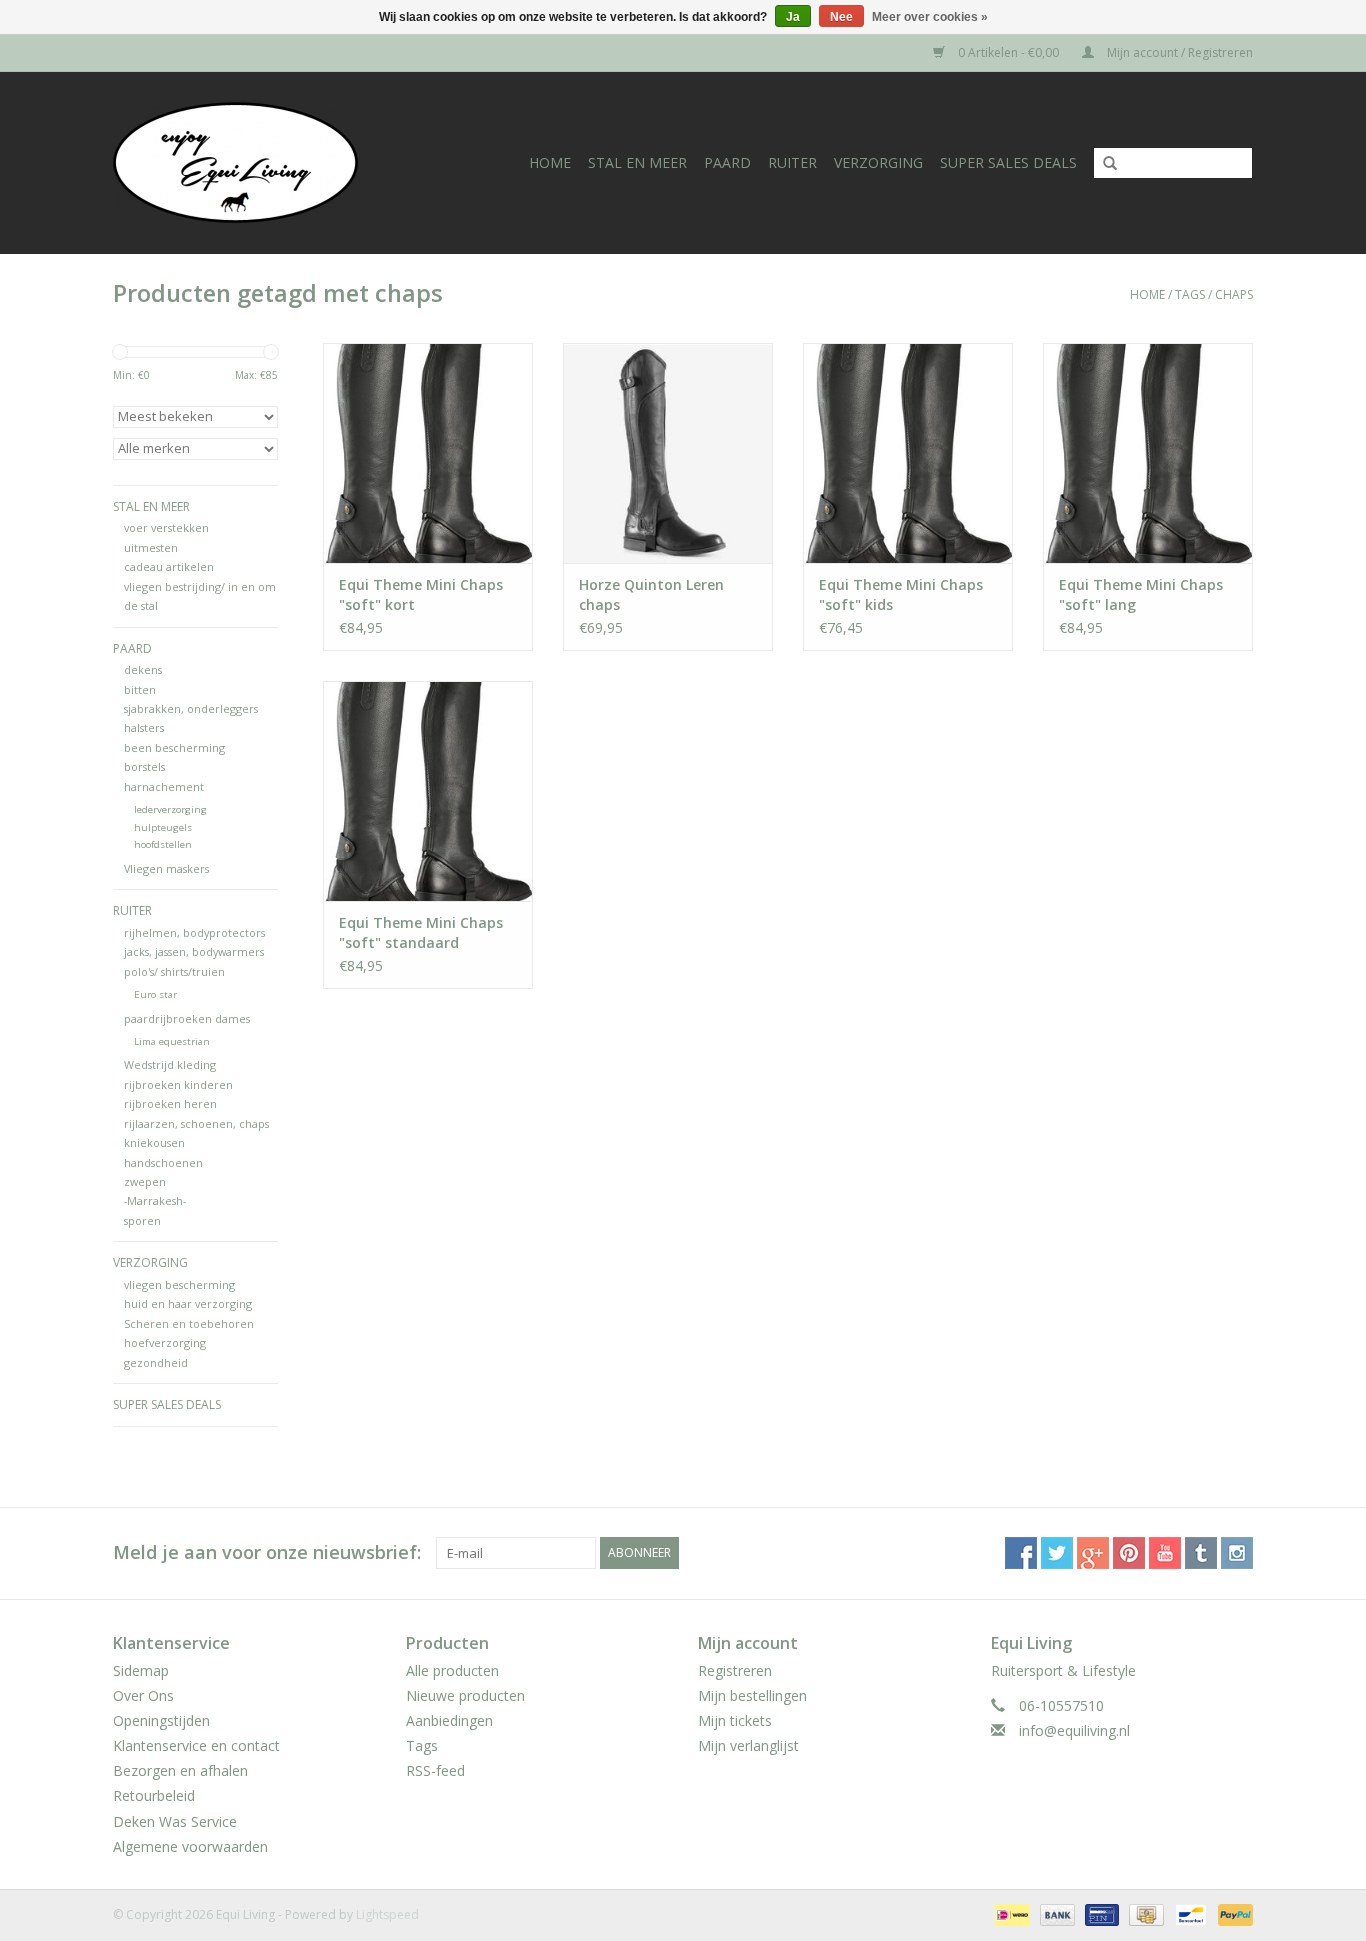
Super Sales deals (1008, 162)
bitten (140, 689)
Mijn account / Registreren (1178, 52)
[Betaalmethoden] (1010, 1913)
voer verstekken (166, 527)
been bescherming (174, 747)
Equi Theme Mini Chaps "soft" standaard (421, 932)
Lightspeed (387, 1914)
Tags (1190, 294)
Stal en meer (637, 162)
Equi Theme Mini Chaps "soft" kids (901, 594)
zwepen (145, 1181)
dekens (143, 669)
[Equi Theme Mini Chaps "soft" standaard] (428, 791)
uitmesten (151, 547)
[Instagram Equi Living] (1237, 1553)
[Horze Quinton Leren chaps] (668, 453)
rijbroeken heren (170, 1103)
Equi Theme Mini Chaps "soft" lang (1141, 594)
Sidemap (141, 1670)
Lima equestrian (172, 1041)
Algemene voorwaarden (190, 1846)
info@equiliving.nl (1074, 1730)
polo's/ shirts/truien (174, 971)
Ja (793, 17)
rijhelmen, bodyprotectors (194, 932)
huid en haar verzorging (188, 1303)
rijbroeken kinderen (178, 1084)
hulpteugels (163, 827)
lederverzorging (170, 809)
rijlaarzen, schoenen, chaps (196, 1123)
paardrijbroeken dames (187, 1018)
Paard (727, 162)
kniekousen (154, 1142)
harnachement (164, 786)
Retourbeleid (154, 1795)
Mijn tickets (735, 1720)
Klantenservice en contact (196, 1745)
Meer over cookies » (930, 17)
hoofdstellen (163, 844)
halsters (144, 727)
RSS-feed (435, 1770)
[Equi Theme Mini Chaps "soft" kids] (908, 453)
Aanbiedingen (449, 1720)
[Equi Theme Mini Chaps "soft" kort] (428, 453)
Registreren (735, 1670)
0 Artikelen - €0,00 (1008, 52)
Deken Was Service (175, 1821)
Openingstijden (161, 1720)
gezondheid (156, 1362)
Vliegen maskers (166, 868)
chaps (1234, 294)
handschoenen (163, 1162)
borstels (144, 766)
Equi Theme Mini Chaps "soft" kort (421, 594)
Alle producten (452, 1670)
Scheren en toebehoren (189, 1323)
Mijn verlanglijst (748, 1745)
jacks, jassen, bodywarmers (194, 951)
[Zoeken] (1103, 164)
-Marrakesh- (155, 1200)
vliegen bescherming (179, 1284)
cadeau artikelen (169, 566)
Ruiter (792, 162)
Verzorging (878, 162)
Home (550, 162)
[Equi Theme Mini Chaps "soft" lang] (1148, 453)
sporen (142, 1220)
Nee (841, 17)
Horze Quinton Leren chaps (651, 594)
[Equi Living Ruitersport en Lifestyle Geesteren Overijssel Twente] (256, 162)
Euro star (155, 994)
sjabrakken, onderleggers (191, 708)
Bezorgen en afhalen (180, 1770)
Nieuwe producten (465, 1695)
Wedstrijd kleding (170, 1064)
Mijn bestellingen (752, 1695)
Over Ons (143, 1695)
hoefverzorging (165, 1342)
